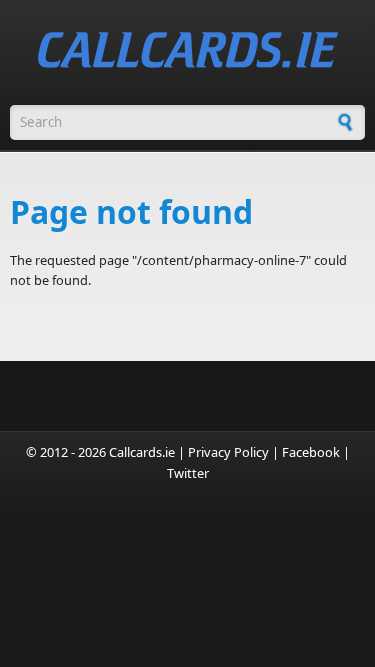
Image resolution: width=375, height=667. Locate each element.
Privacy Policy (228, 452)
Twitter (188, 473)
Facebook (311, 452)
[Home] (188, 50)
